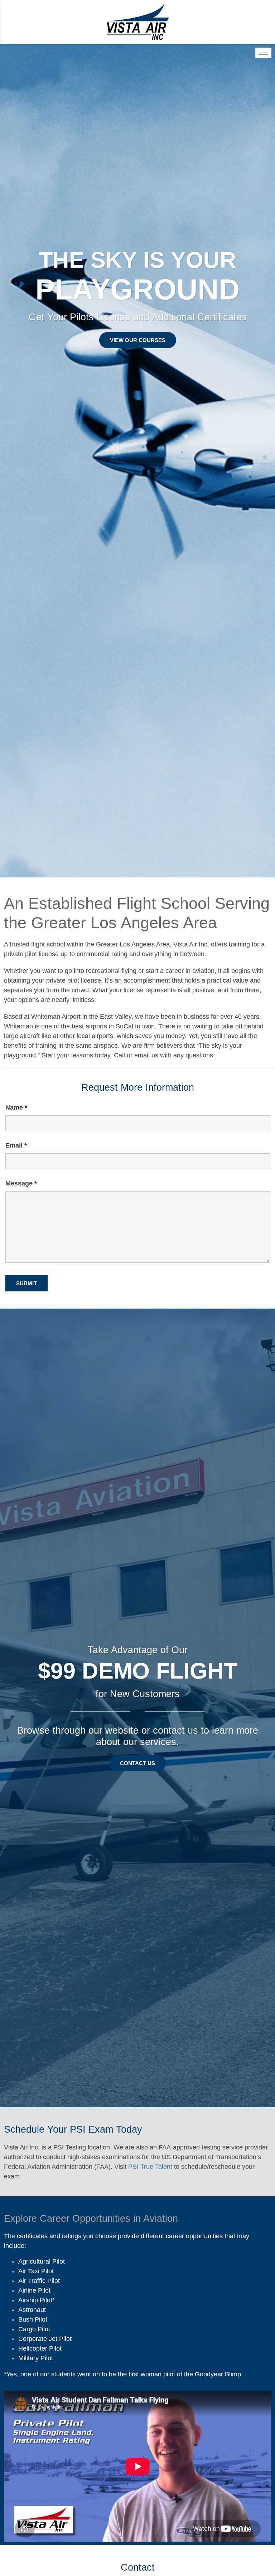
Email (16, 1145)
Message (21, 1183)
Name (16, 1107)
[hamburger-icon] (263, 53)
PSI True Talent (150, 2167)
